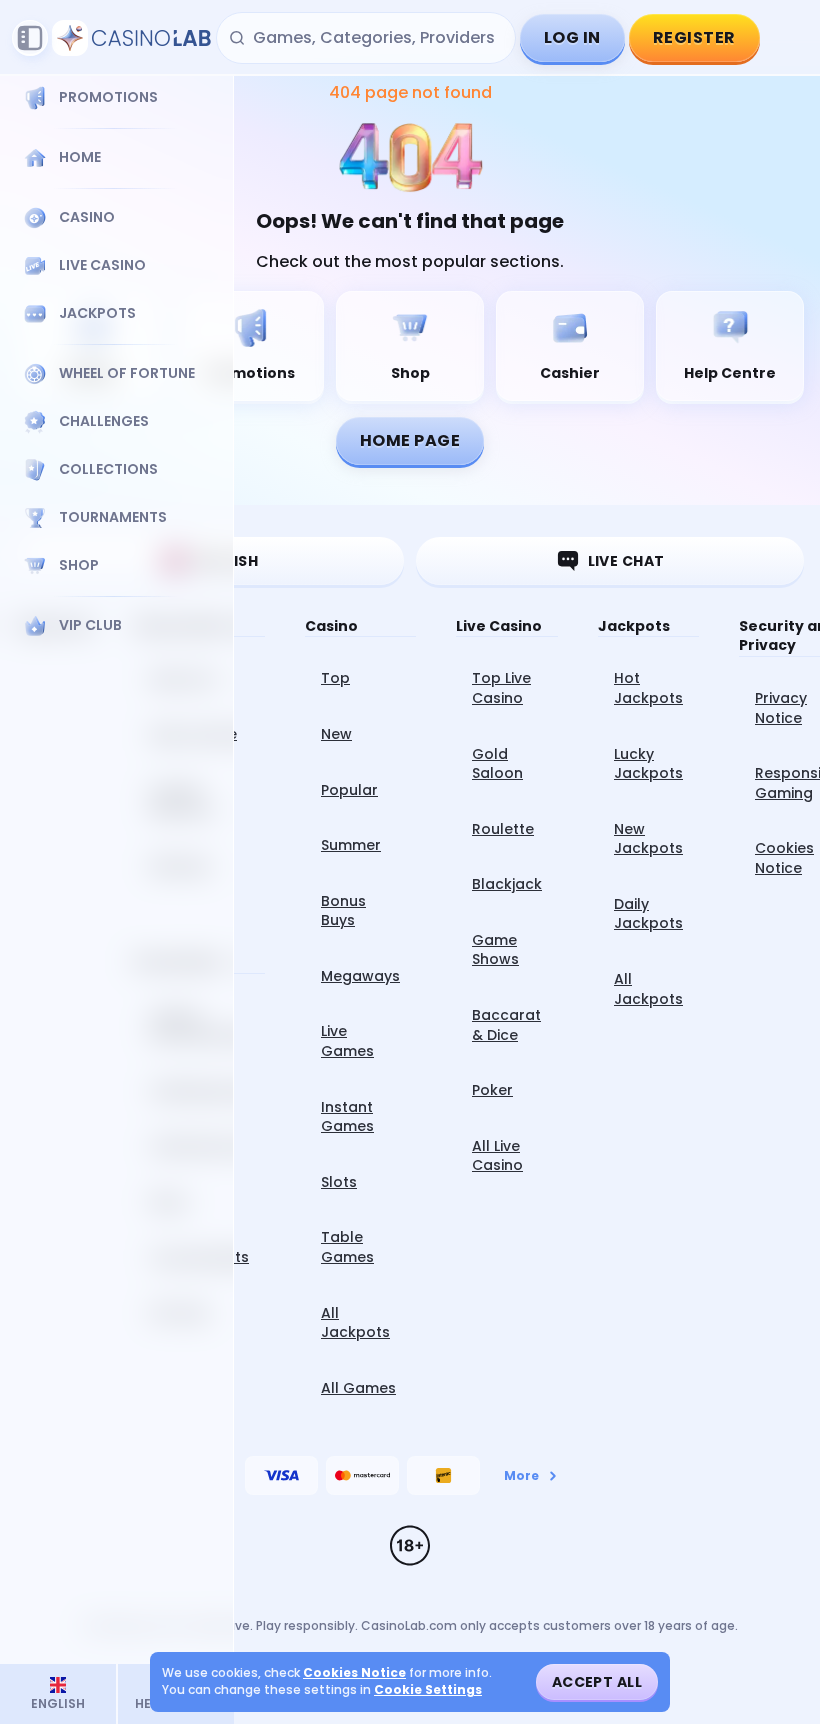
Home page (410, 440)
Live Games (347, 1041)
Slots (339, 1182)
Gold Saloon (497, 764)
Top (335, 678)
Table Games (347, 1247)
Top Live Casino (501, 688)
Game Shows (495, 950)
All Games (358, 1388)
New (336, 734)
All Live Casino (497, 1156)
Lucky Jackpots (648, 764)
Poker (492, 1090)
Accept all (597, 1682)
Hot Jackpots (648, 688)
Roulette (503, 829)
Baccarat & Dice (506, 1025)
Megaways (360, 976)
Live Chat (626, 561)
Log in (572, 37)
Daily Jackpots (648, 914)
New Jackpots (648, 839)
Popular (349, 790)
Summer (351, 845)
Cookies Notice (354, 1673)
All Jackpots (355, 1323)
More (521, 1475)
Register (694, 37)
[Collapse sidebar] (30, 38)
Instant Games (347, 1117)
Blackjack (507, 884)
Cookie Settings (428, 1690)
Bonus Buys (343, 911)
